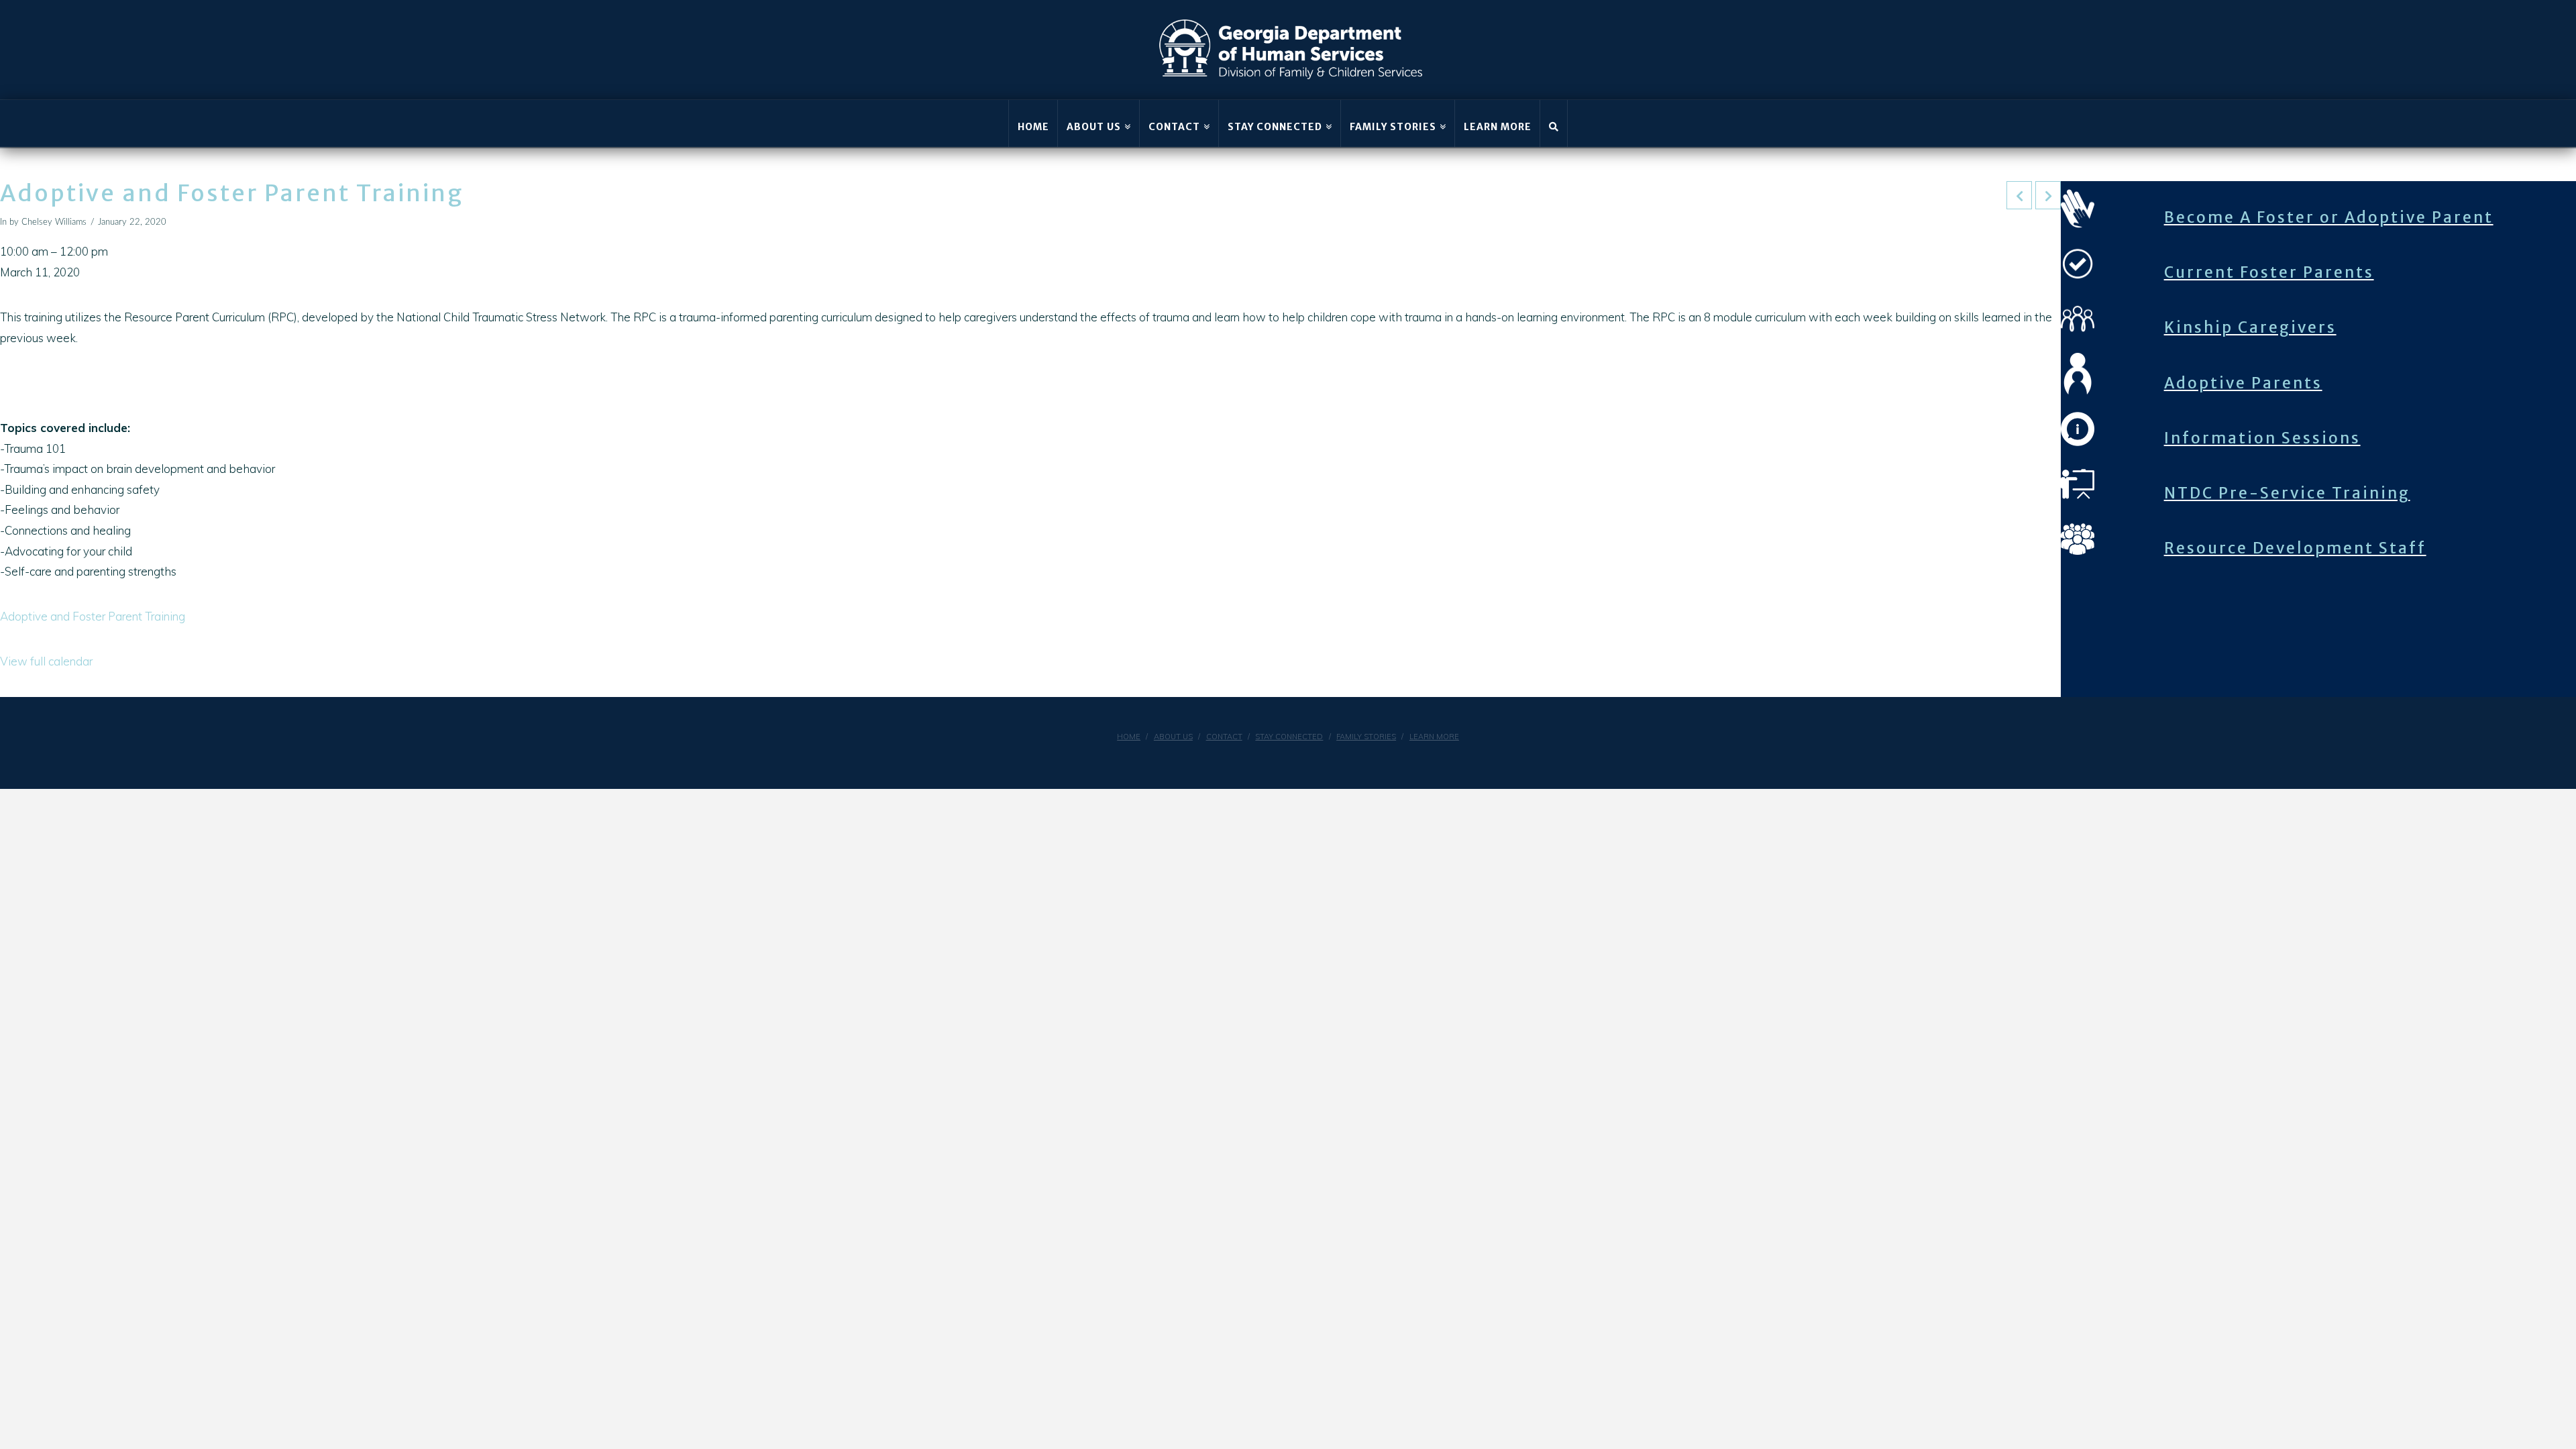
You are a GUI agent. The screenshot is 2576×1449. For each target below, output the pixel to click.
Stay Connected (1289, 737)
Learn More (1434, 737)
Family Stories (1366, 737)
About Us (1173, 737)
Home (1129, 737)
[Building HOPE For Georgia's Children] (1291, 50)
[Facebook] (1256, 759)
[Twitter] (1320, 759)
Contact (1224, 737)
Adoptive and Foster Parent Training (93, 616)
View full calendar (46, 661)
